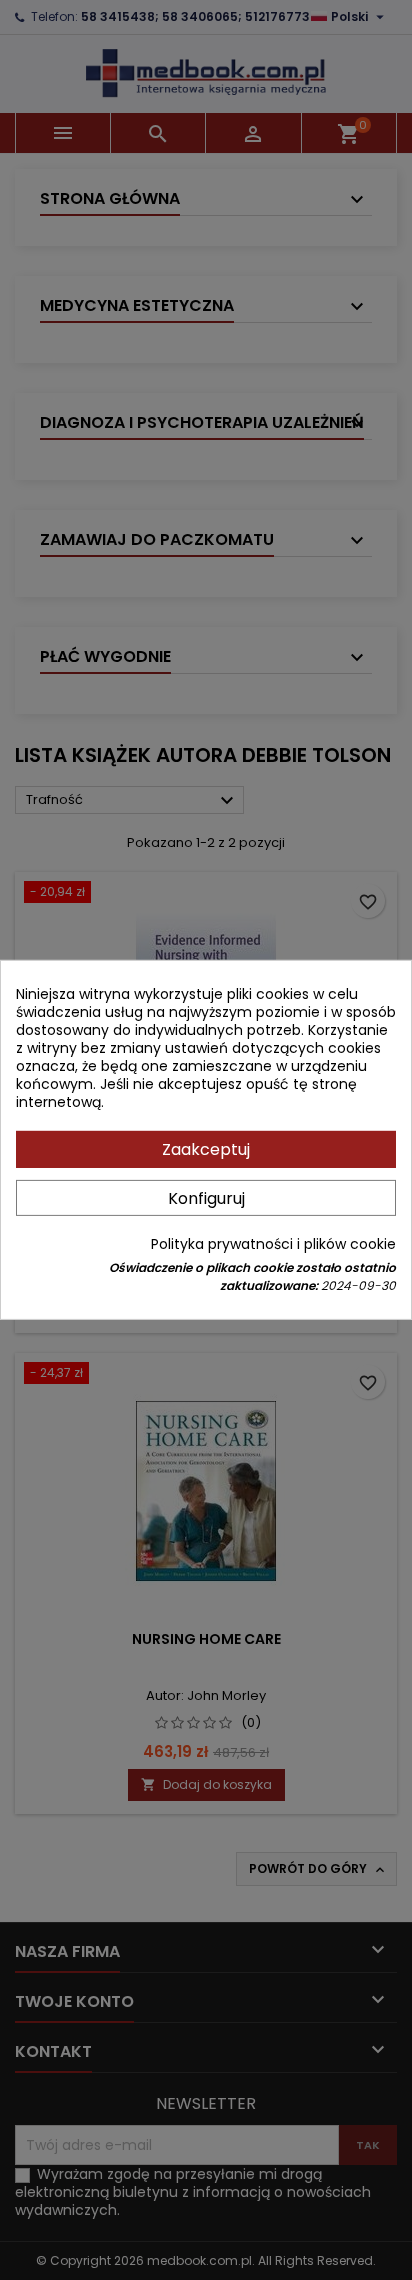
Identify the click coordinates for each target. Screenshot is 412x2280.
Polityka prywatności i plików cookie (273, 1244)
